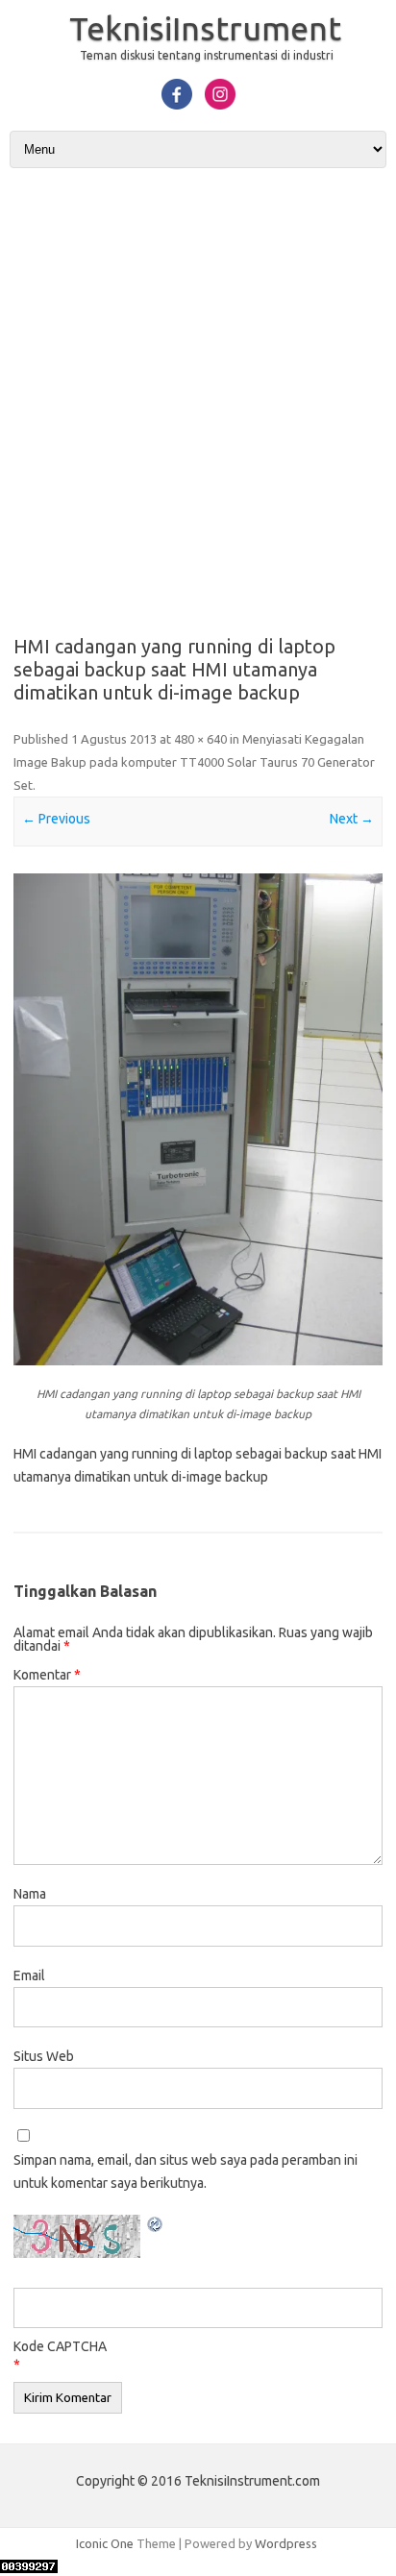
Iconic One (105, 2543)
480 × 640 (200, 739)
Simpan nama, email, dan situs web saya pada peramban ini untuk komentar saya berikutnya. (186, 2171)
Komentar (47, 1675)
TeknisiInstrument (205, 28)
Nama (30, 1894)
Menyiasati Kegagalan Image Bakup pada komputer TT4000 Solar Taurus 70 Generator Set (194, 762)
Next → (352, 819)
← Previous (56, 819)
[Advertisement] (198, 395)
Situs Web (44, 2056)
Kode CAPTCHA (60, 2346)
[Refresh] (156, 2227)
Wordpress (286, 2543)
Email (29, 1975)
